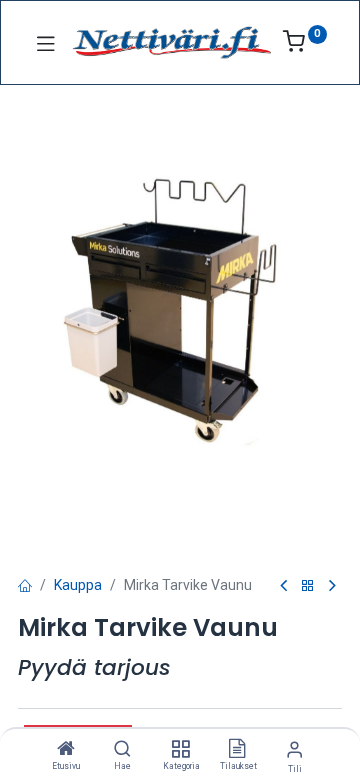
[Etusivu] (66, 750)
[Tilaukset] (237, 750)
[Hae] (122, 750)
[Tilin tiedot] (294, 749)
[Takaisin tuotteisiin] (308, 586)
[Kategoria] (180, 750)
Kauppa (78, 585)
